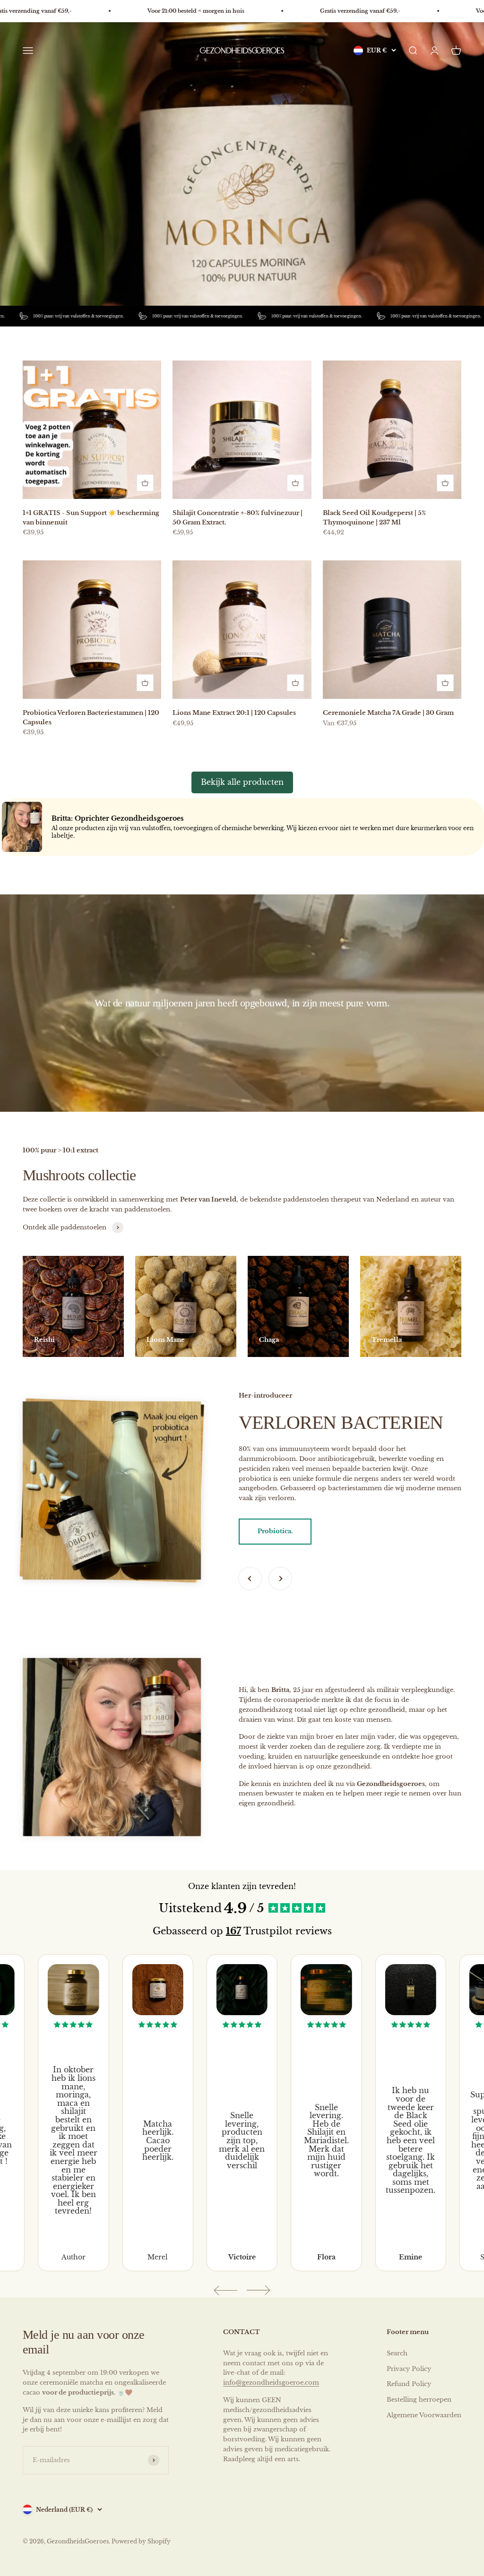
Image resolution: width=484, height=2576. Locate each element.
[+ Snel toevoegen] (145, 483)
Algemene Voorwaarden (424, 2415)
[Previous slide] (225, 2290)
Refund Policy (409, 2384)
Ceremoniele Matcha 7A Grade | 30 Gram (388, 713)
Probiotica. (275, 1531)
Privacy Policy (409, 2369)
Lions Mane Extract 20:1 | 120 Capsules (234, 713)
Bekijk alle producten (242, 782)
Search (397, 2353)
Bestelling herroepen (419, 2400)
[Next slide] (259, 2290)
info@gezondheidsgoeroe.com (271, 2383)
